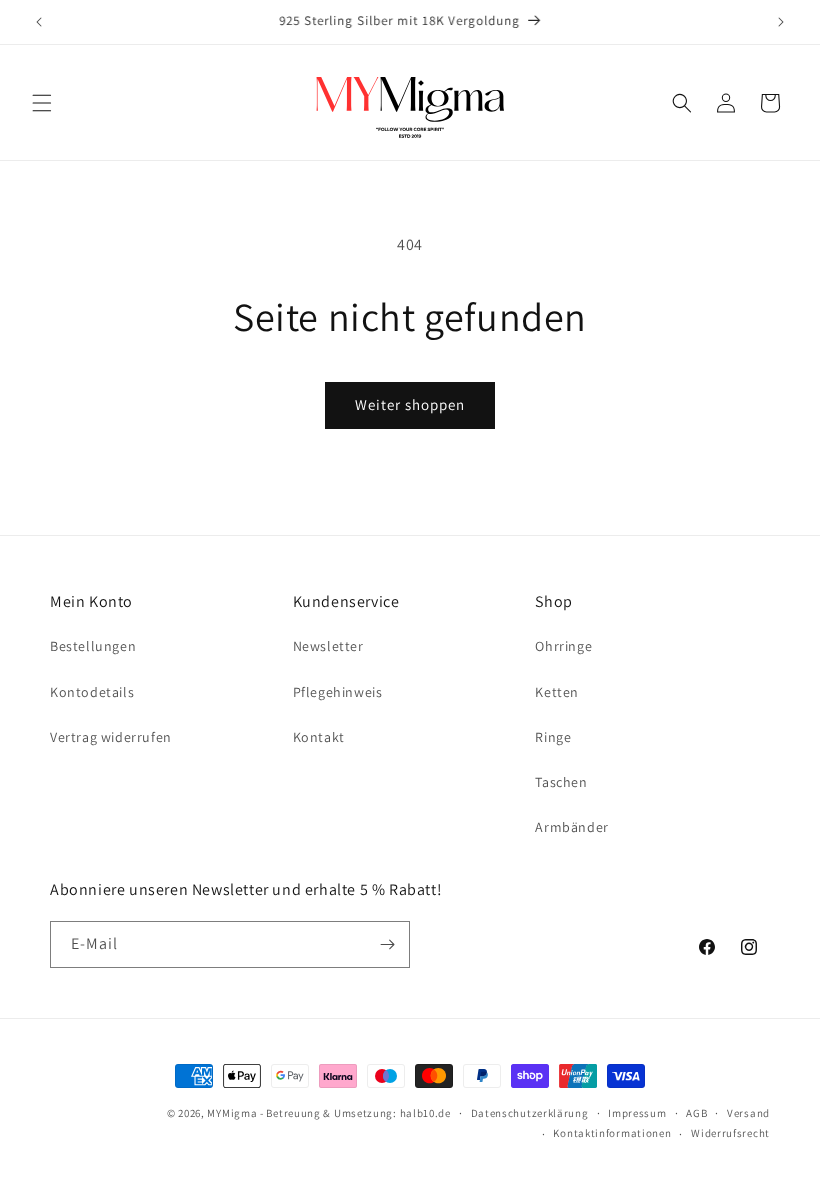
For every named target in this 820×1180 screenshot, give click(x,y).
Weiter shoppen (410, 404)
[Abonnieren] (387, 944)
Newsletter (328, 646)
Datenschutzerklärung (530, 1113)
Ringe (553, 737)
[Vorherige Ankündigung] (39, 22)
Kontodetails (92, 692)
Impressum (637, 1113)
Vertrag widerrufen (111, 737)
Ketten (557, 692)
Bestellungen (93, 646)
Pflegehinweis (338, 692)
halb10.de (425, 1113)
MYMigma (232, 1113)
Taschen (561, 782)
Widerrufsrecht (730, 1133)
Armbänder (571, 827)
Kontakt (319, 737)
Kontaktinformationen (612, 1133)
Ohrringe (563, 646)
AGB (696, 1113)
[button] (42, 103)
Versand (748, 1113)
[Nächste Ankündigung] (781, 22)
